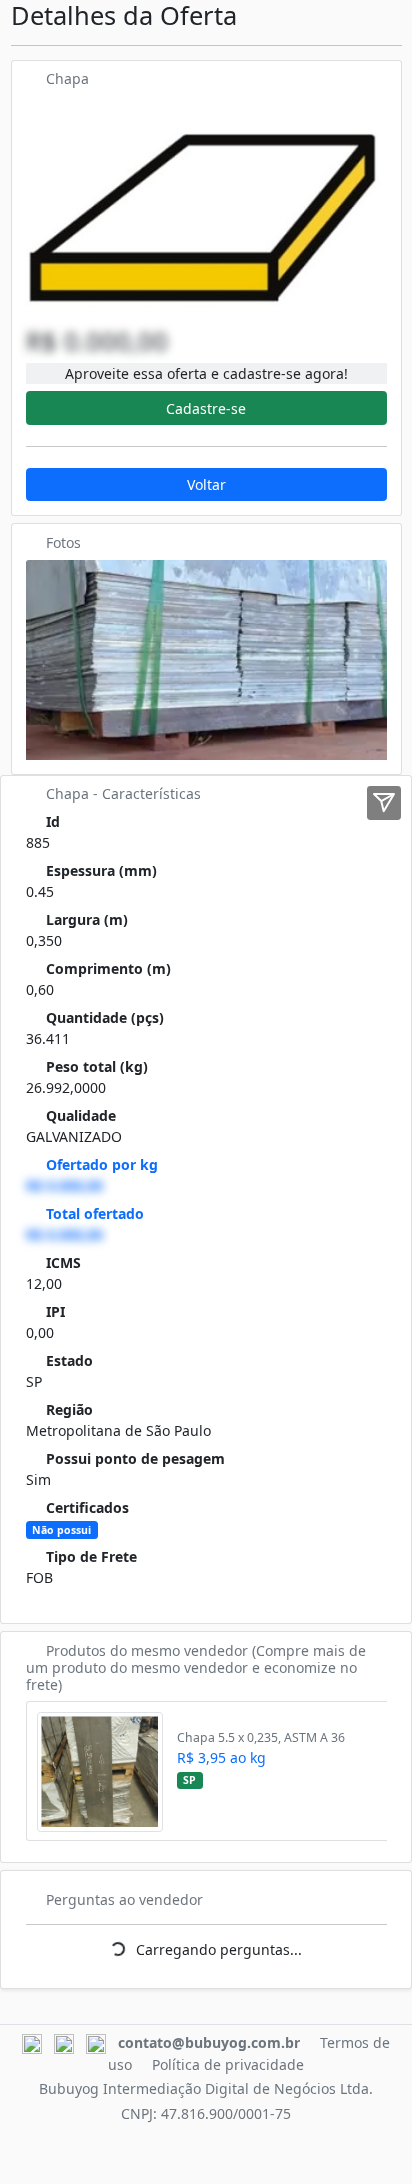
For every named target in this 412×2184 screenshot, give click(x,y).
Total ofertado (95, 1213)
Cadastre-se (206, 408)
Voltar (206, 484)
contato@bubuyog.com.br (209, 2042)
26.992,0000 (66, 1087)
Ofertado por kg (102, 1164)
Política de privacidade (228, 2064)
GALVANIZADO (74, 1136)
